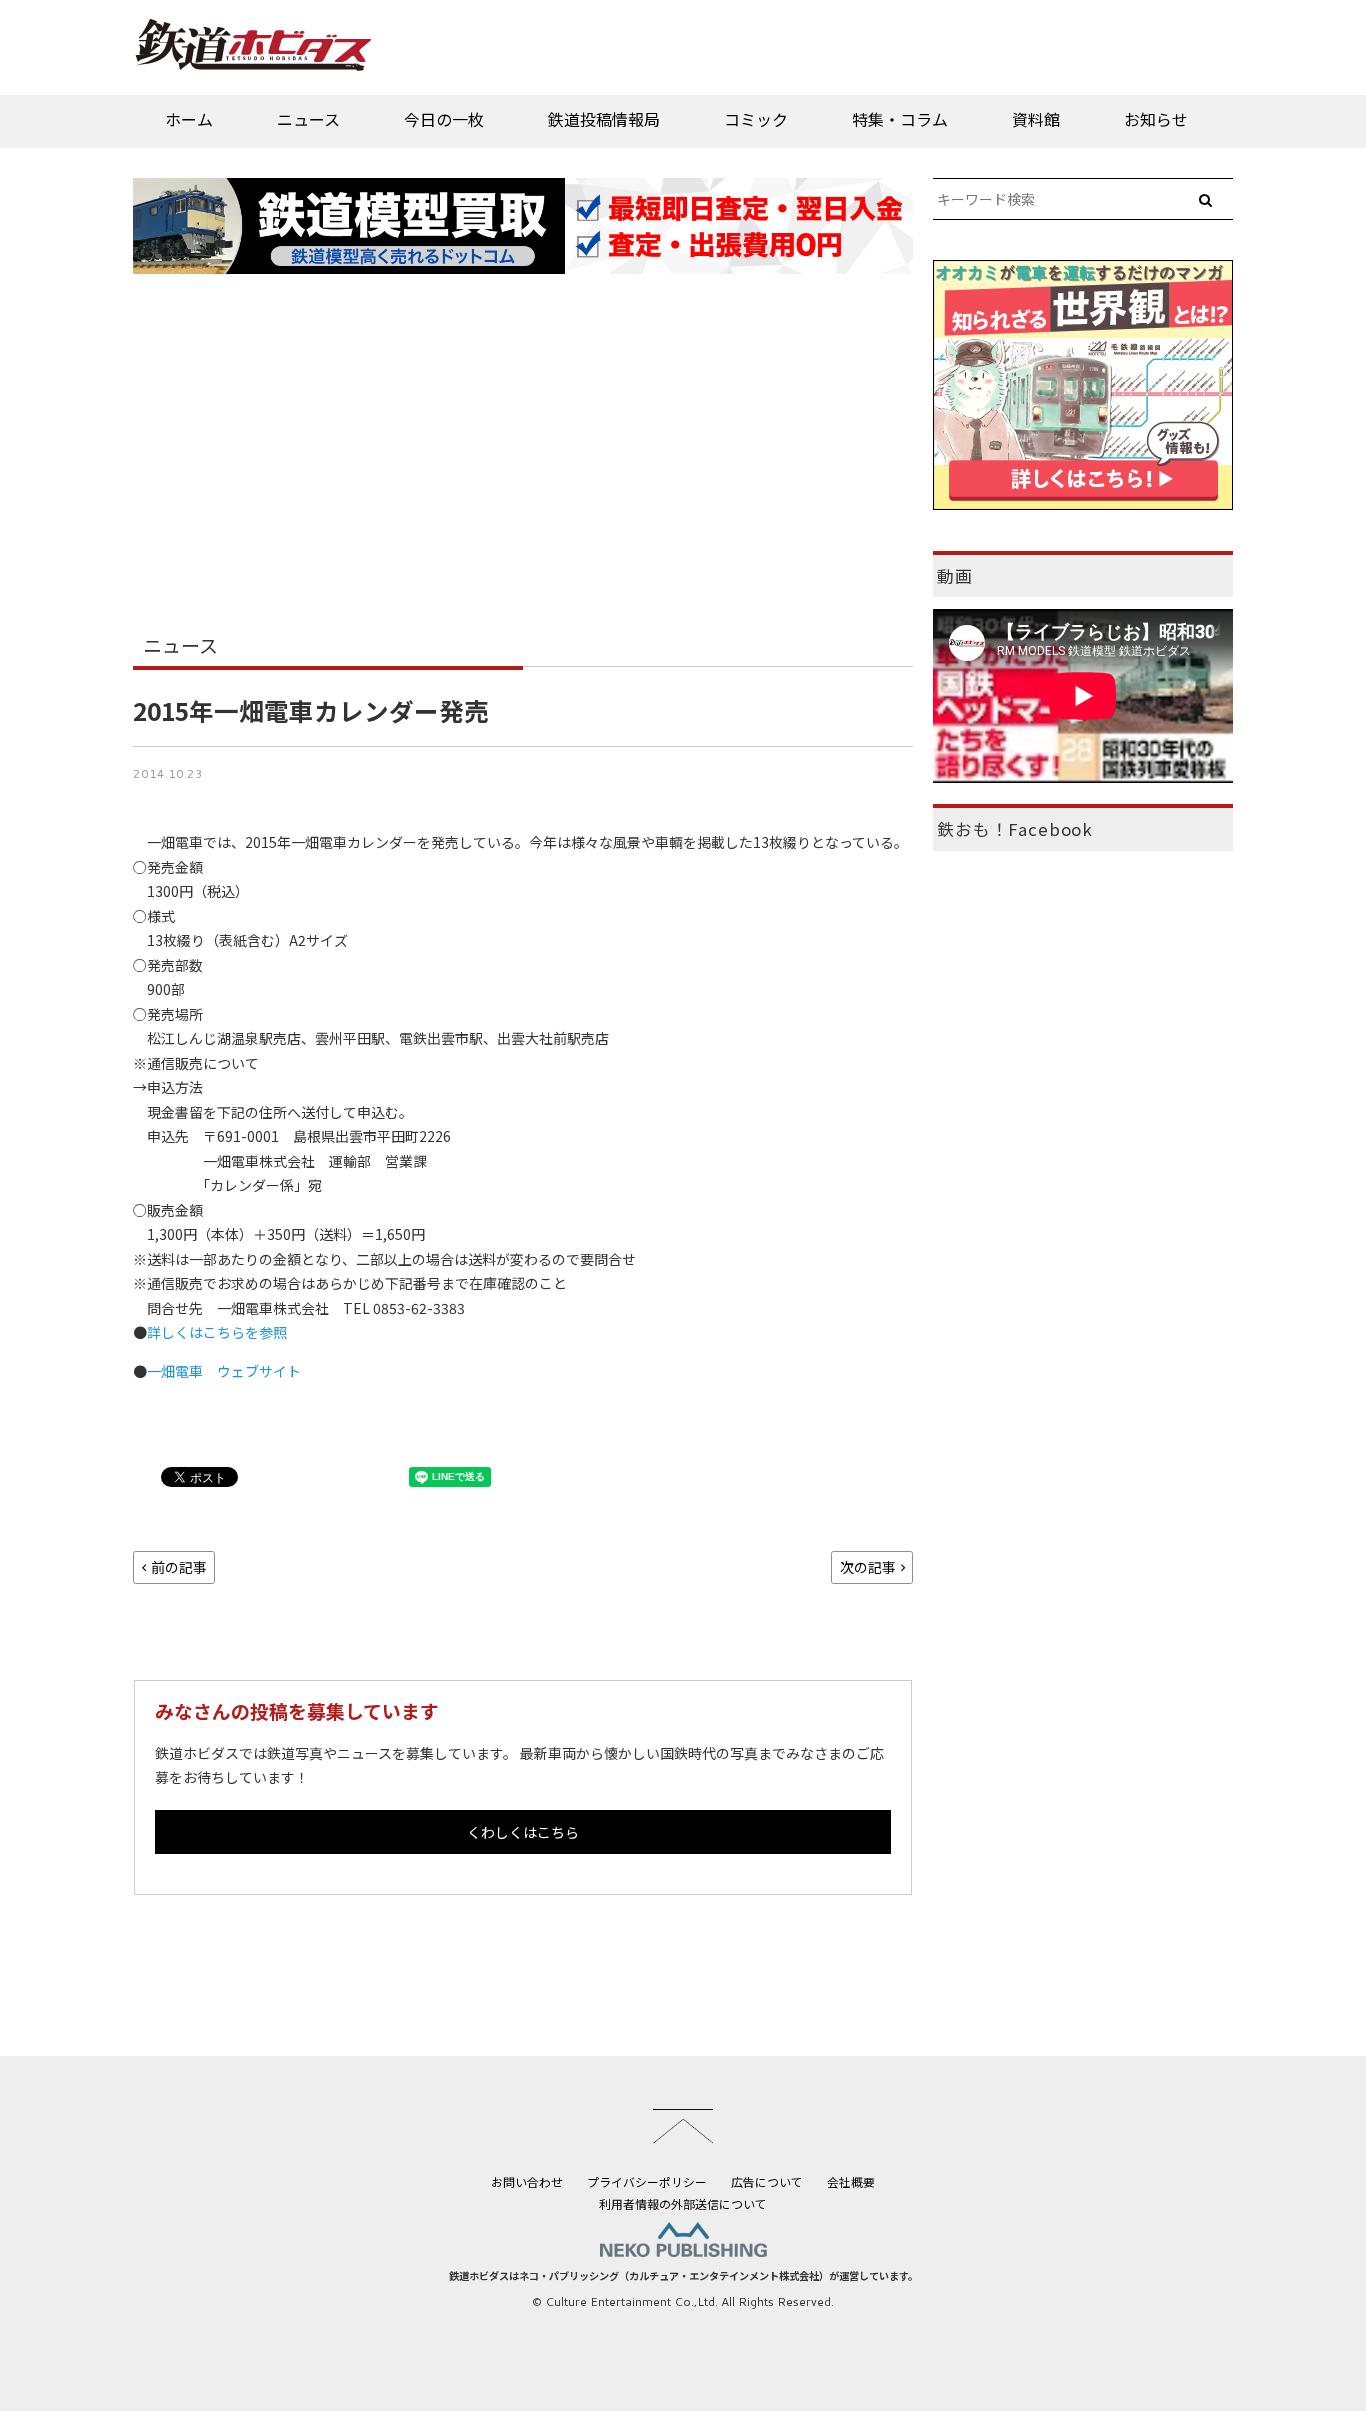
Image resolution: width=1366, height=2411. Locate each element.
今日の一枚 (444, 119)
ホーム (189, 119)
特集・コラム (900, 119)
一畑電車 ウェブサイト (224, 1371)
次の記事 (868, 1567)
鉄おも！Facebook (1015, 829)
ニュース (308, 119)
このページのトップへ (683, 2126)
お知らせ (1156, 119)
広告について (767, 2181)
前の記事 (179, 1567)
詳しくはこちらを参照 (217, 1332)
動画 (955, 576)
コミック (756, 119)
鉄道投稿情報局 (604, 119)
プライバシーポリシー (647, 2181)
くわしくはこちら (523, 1832)
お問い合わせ (527, 2181)
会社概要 (851, 2181)
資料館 (1036, 119)
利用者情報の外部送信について (683, 2203)
